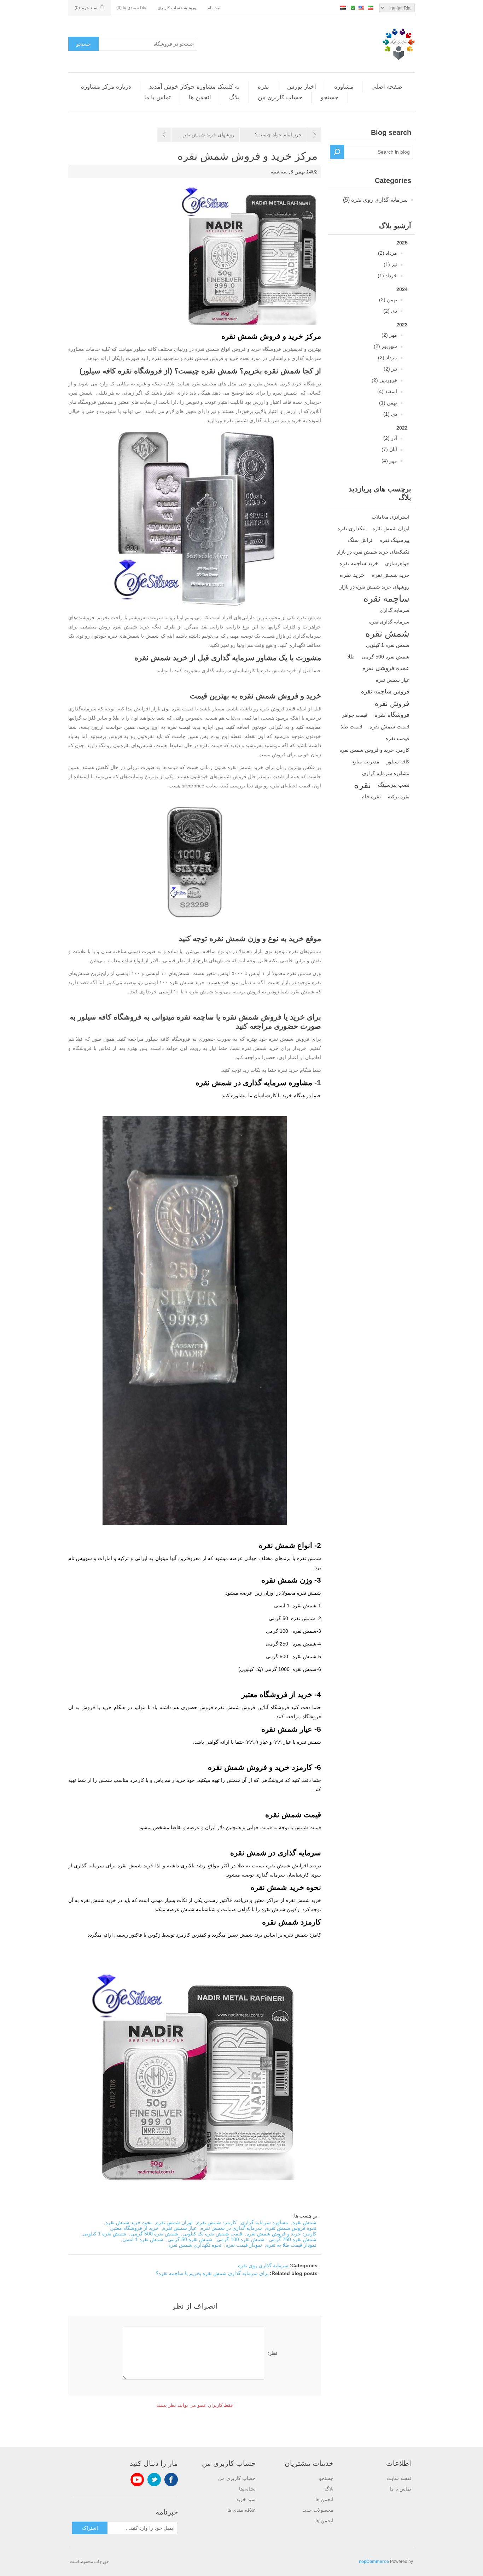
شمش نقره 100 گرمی (241, 2239)
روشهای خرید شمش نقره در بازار (374, 587)
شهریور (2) (385, 346)
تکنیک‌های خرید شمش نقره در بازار (373, 552)
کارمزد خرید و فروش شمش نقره (374, 750)
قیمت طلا (352, 726)
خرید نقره (352, 575)
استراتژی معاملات (391, 517)
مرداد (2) (388, 253)
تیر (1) (390, 264)
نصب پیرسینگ (394, 785)
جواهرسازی (397, 563)
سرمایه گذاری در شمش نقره (231, 2228)
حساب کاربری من (280, 97)
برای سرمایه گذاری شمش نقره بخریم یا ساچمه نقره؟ (212, 2273)
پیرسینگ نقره (394, 540)
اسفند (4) (387, 391)
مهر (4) (389, 461)
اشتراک (90, 2528)
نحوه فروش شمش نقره (291, 2228)
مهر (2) (389, 335)
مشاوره (344, 87)
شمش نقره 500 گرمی (386, 657)
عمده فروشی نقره (386, 668)
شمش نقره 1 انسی (143, 2239)
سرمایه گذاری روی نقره (263, 2265)
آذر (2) (390, 438)
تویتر (154, 2480)
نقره (263, 87)
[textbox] (378, 152)
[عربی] (343, 7)
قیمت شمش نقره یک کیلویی (212, 2234)
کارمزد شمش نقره (217, 2222)
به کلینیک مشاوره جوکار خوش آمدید (194, 87)
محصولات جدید (318, 2510)
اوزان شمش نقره (391, 528)
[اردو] (352, 7)
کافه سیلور (398, 762)
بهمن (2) (388, 300)
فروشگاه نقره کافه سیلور (122, 371)
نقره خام (371, 796)
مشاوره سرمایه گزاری (386, 773)
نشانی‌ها (247, 2489)
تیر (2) (390, 369)
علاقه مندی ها (241, 2510)
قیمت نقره (397, 738)
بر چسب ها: (305, 2216)
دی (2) (390, 311)
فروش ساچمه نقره (385, 692)
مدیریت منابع (366, 762)
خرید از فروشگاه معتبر (135, 2228)
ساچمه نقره (386, 598)
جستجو (84, 44)
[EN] (361, 7)
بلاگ (234, 97)
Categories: (304, 2265)
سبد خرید (246, 2499)
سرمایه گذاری (395, 610)
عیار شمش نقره (393, 680)
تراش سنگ (360, 540)
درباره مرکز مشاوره (106, 87)
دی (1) (390, 414)
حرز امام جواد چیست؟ (278, 135)
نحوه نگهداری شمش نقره (195, 2245)
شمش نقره (387, 633)
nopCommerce (374, 2562)
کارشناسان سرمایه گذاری (228, 670)
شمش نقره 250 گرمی (293, 2239)
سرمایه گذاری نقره (389, 622)
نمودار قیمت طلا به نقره (291, 2245)
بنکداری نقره (351, 528)
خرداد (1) (387, 276)
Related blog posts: (294, 2273)
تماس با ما (158, 97)
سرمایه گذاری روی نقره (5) (375, 200)
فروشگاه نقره (392, 715)
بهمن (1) (388, 403)
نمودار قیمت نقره (244, 2245)
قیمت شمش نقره (389, 726)
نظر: (272, 2353)
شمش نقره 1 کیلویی (388, 645)
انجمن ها (200, 97)
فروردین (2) (384, 380)
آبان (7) (389, 449)
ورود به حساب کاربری (177, 8)
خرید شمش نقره (391, 575)
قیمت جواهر (355, 715)
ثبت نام (214, 8)
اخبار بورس (302, 87)
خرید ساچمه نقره (359, 563)
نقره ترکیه (399, 797)
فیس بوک (171, 2480)
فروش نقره (392, 703)
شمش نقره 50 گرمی (190, 2239)
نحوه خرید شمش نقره (129, 2222)
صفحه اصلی (387, 87)
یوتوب (137, 2480)
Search (337, 152)
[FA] (371, 7)
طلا (351, 657)
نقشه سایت (399, 2478)
